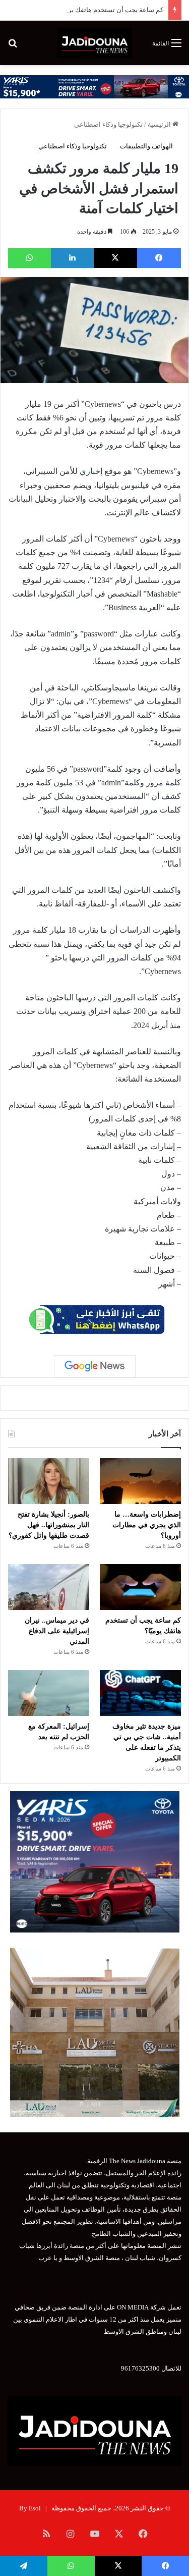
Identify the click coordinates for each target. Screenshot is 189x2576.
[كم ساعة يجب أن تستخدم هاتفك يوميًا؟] (140, 1587)
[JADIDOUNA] (94, 43)
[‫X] (116, 258)
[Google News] (95, 1366)
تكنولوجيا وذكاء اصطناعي (108, 124)
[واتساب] (29, 258)
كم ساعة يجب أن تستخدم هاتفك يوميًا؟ (110, 10)
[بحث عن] (13, 47)
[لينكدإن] (72, 258)
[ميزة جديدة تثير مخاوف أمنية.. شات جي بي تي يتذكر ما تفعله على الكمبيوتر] (140, 1693)
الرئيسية (160, 124)
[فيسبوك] (159, 258)
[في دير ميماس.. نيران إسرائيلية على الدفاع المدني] (49, 1587)
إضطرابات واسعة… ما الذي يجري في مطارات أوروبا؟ (147, 1525)
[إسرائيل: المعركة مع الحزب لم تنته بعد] (49, 1693)
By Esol (30, 2508)
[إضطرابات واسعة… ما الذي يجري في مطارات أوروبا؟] (140, 1481)
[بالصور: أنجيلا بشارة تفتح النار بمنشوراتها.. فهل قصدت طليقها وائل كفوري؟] (49, 1481)
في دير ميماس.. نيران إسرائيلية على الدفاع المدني (57, 1631)
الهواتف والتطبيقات (146, 146)
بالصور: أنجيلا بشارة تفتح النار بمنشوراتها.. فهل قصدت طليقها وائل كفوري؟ (49, 1525)
